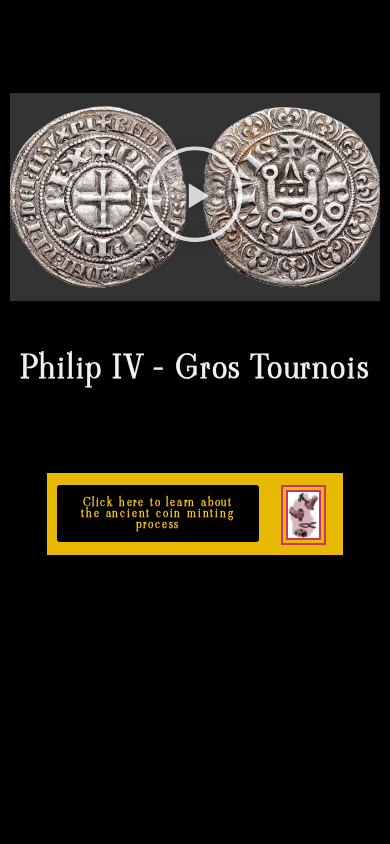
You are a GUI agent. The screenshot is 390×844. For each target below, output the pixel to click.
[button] (195, 197)
